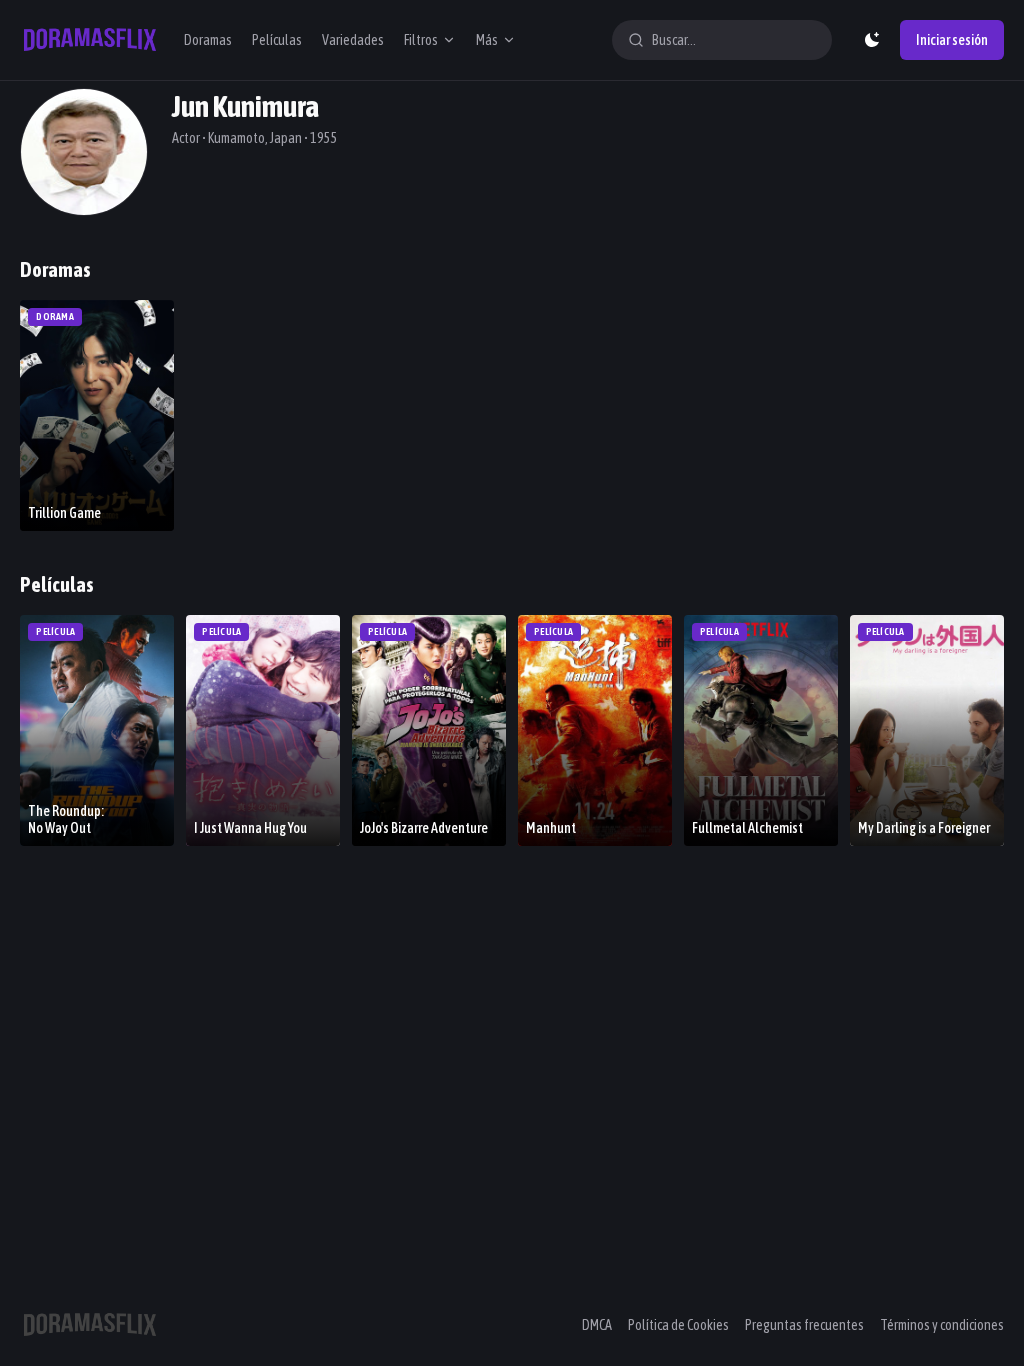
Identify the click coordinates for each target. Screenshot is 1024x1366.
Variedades (353, 40)
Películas (277, 40)
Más (487, 40)
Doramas (208, 40)
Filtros (421, 40)
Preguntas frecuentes (804, 1325)
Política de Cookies (678, 1325)
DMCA (597, 1325)
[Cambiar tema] (872, 40)
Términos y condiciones (942, 1325)
